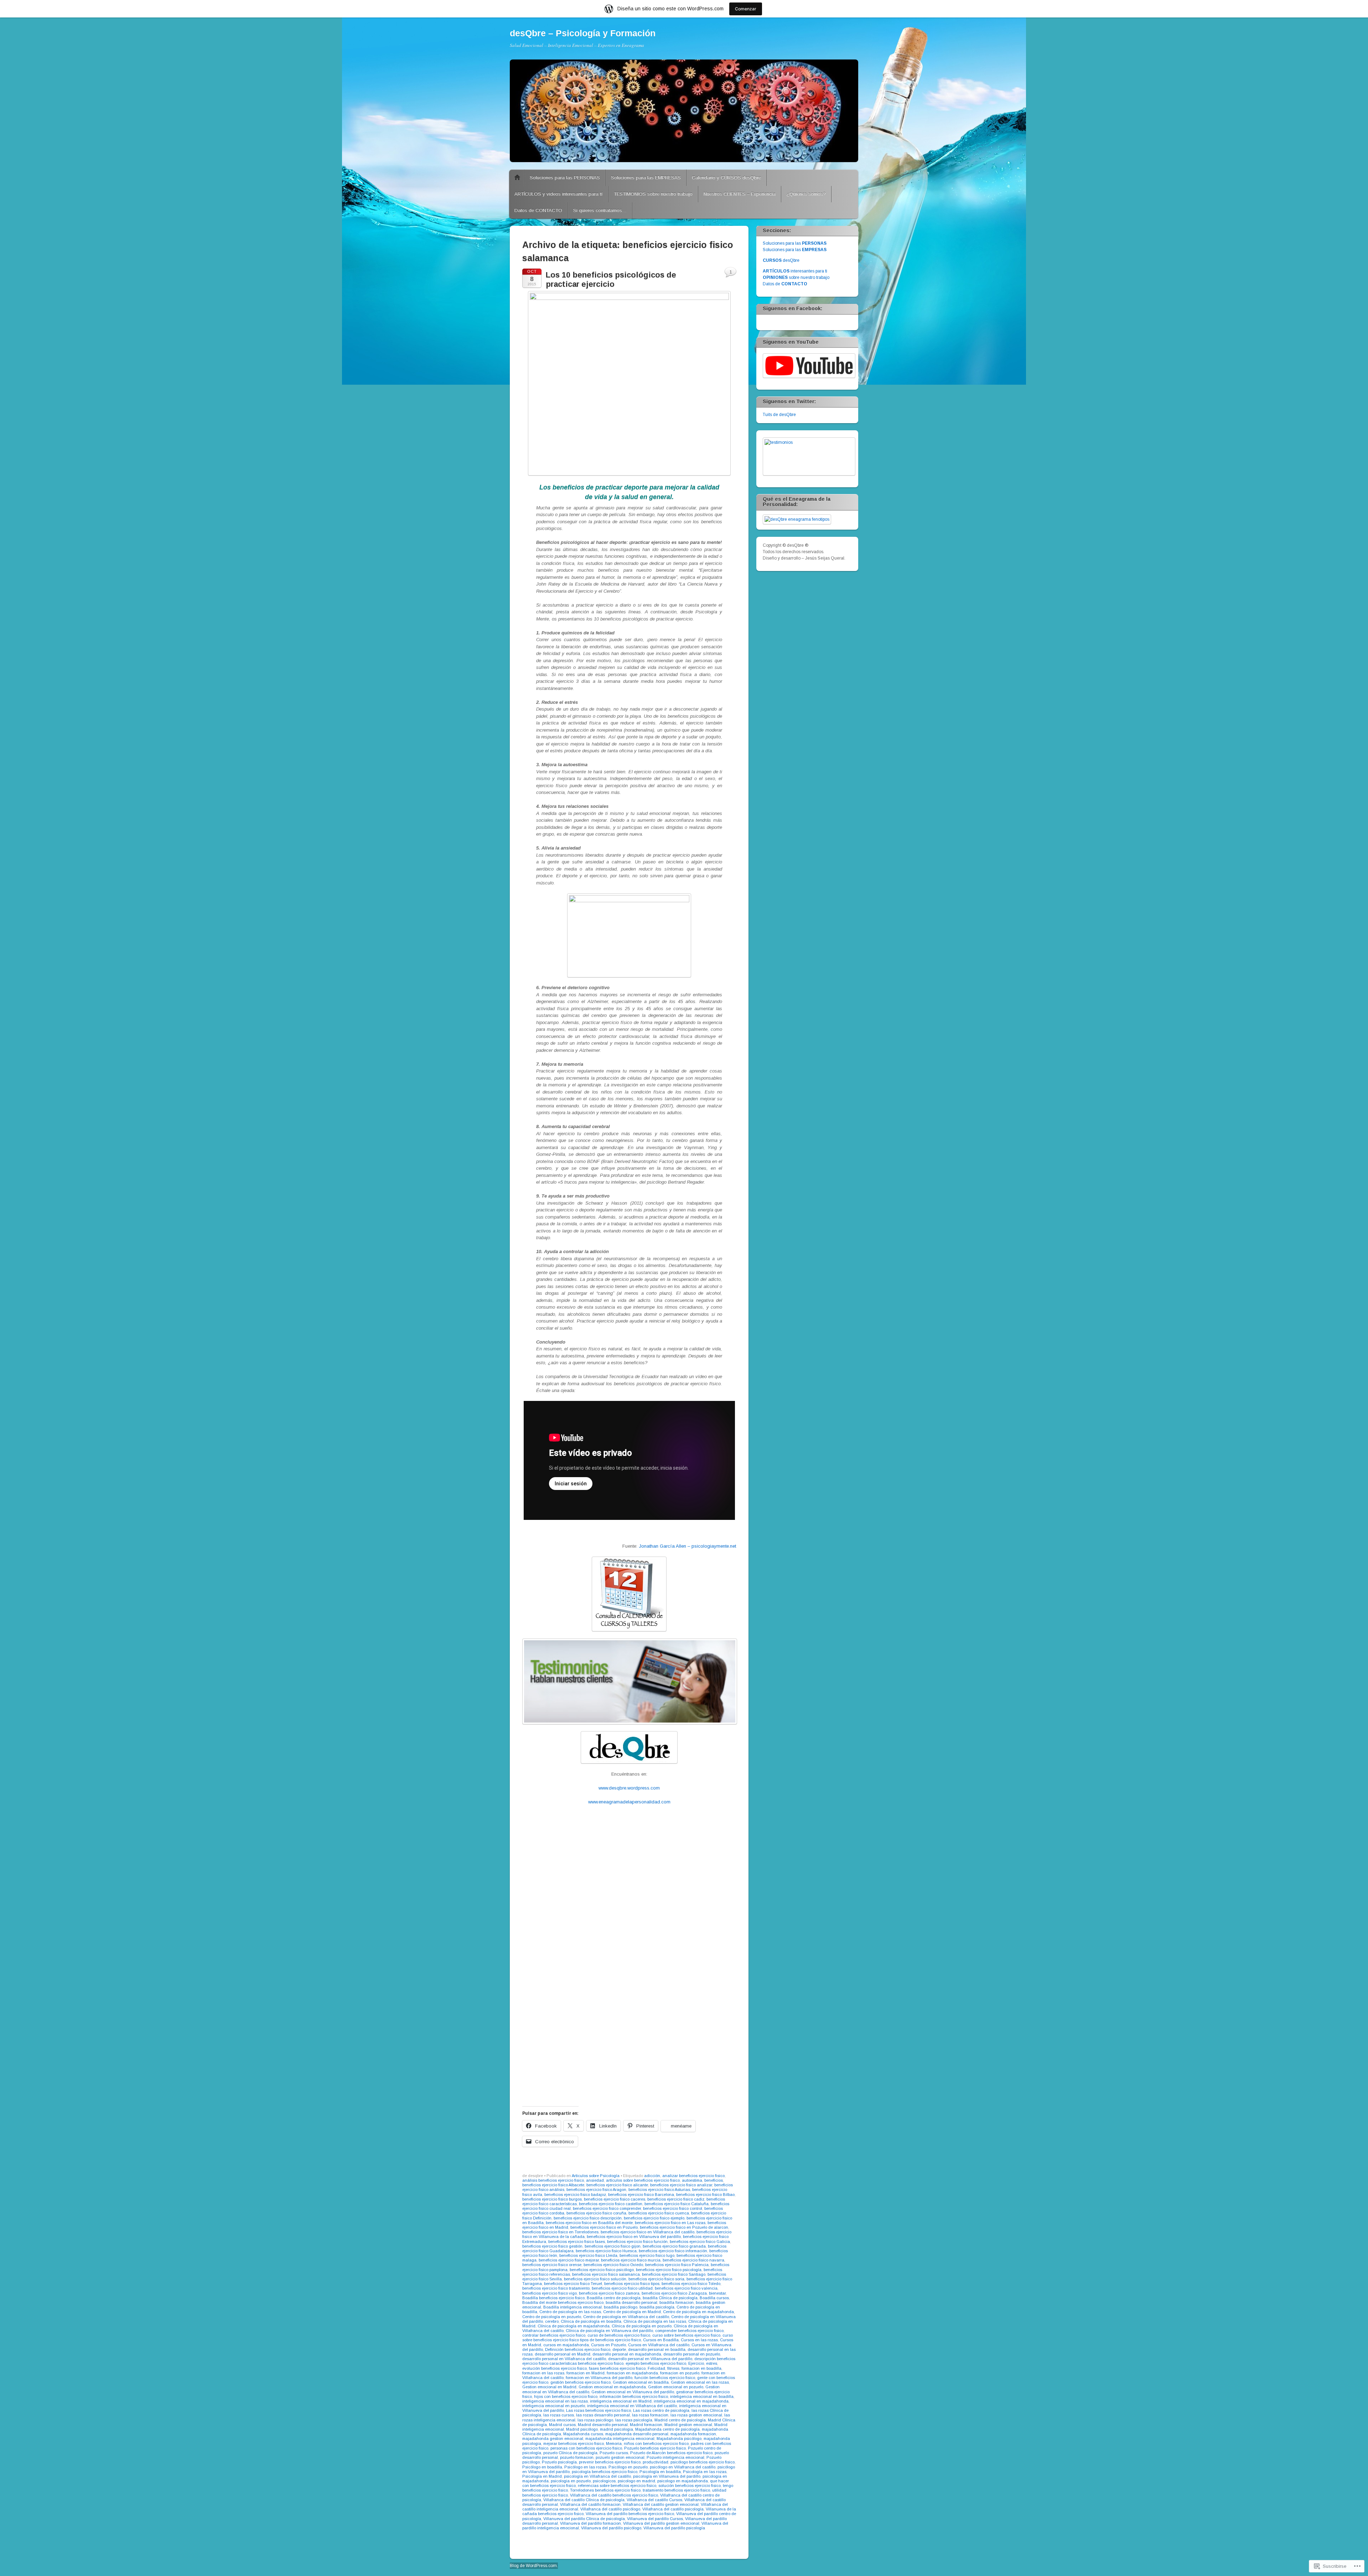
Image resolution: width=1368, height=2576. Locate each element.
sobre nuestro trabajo (796, 277)
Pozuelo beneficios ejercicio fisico (655, 2448)
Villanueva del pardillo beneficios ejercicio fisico (630, 2514)
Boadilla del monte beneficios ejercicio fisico (563, 2302)
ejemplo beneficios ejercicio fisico (656, 2363)
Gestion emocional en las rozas (700, 2382)
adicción (652, 2176)
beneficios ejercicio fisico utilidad (622, 2288)
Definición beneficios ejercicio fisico (578, 2349)
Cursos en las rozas (699, 2340)
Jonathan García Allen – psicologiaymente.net (687, 1546)
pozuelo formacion (577, 2457)
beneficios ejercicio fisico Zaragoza (674, 2293)
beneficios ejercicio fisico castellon (611, 2204)
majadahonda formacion (693, 2434)
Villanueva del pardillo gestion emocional (661, 2523)
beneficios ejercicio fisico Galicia (700, 2242)
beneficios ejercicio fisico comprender (607, 2208)
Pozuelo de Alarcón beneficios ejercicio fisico (671, 2453)
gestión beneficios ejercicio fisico (581, 2382)
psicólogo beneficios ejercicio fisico (703, 2462)
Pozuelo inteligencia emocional (675, 2457)
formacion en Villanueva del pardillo (599, 2378)
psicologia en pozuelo (571, 2481)
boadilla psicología (657, 2307)
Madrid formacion (646, 2425)
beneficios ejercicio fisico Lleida (588, 2255)
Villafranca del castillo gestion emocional (661, 2504)
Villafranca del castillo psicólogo (610, 2509)
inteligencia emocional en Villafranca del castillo (632, 2406)
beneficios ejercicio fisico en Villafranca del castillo (647, 2232)
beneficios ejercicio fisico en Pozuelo (604, 2227)
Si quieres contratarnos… (600, 210)
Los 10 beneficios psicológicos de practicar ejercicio (611, 279)
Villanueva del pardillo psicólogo (611, 2528)
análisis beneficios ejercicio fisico (553, 2180)
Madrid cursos (562, 2425)
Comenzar (746, 9)
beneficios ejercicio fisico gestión (552, 2246)
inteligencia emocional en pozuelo (554, 2406)
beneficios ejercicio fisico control (673, 2208)
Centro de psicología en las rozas (570, 2312)
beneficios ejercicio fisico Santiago (674, 2274)
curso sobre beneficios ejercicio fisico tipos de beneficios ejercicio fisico (628, 2338)
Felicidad (656, 2368)
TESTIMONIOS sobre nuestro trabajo (653, 194)
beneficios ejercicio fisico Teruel (573, 2284)
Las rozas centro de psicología (661, 2410)
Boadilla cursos (714, 2298)
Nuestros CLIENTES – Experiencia (740, 194)
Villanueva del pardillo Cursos (655, 2519)
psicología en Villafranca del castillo (597, 2476)
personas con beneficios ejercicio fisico (586, 2448)
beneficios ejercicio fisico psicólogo (602, 2270)
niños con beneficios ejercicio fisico (656, 2443)
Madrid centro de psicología (680, 2420)
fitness (673, 2368)
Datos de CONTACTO (538, 210)
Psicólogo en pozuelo (628, 2467)
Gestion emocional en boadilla (641, 2382)
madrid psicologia (616, 2429)
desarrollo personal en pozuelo (692, 2354)
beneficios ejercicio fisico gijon (613, 2246)
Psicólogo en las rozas (585, 2467)
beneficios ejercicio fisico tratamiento (556, 2288)
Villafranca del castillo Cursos (654, 2500)
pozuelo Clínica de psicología (570, 2453)
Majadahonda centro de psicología (667, 2429)
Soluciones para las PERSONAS (565, 178)
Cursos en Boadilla (661, 2340)
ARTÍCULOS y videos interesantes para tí (559, 194)
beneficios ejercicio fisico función (637, 2242)
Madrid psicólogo (582, 2429)
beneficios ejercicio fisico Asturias (659, 2190)
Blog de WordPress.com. (534, 2566)
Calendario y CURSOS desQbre (726, 178)
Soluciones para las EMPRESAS (646, 178)
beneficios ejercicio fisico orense (552, 2265)
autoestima (692, 2180)
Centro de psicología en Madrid (632, 2312)
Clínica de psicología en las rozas (655, 2321)
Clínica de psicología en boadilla (591, 2321)
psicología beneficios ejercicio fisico (605, 2472)
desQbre (781, 260)
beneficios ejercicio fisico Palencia (677, 2265)
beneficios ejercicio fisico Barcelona (641, 2195)
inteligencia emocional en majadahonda (691, 2401)
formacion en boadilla (701, 2368)
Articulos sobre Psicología (596, 2176)
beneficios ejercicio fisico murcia (631, 2260)
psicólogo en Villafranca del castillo (683, 2467)
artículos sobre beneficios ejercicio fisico (643, 2180)
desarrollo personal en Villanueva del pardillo (650, 2359)
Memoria (614, 2443)
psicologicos (604, 2481)
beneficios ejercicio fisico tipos (632, 2284)
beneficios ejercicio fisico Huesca (606, 2251)
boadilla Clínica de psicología (670, 2298)
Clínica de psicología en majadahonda (574, 2326)
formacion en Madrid (585, 2373)
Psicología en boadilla (660, 2472)
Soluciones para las (795, 243)
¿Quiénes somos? (806, 194)
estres (712, 2363)
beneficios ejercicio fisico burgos (552, 2199)
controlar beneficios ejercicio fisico (554, 2335)
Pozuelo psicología (559, 2462)
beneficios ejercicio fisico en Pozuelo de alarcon (684, 2227)
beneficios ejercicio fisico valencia (686, 2288)
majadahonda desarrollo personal (637, 2434)
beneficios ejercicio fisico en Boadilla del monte (589, 2223)
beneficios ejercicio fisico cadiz (676, 2199)
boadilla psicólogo (621, 2307)
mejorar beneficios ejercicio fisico (574, 2443)
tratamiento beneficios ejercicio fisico (676, 2490)
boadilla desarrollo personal (631, 2302)
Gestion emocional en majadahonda (612, 2387)
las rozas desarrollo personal (603, 2415)
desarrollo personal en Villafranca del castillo (564, 2359)
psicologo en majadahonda (683, 2481)
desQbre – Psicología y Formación (583, 33)
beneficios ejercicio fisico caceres (615, 2199)
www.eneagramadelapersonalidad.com (629, 1802)
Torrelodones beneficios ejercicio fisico (605, 2490)
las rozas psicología (634, 2420)
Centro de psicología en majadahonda (698, 2312)
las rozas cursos (559, 2415)
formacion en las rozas (543, 2373)
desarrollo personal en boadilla (657, 2349)
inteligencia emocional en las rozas (555, 2401)
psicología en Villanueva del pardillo (667, 2476)
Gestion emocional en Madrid (549, 2387)
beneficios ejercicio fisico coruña (596, 2213)
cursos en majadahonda (566, 2345)
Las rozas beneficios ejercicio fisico (598, 2410)
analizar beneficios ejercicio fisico (693, 2176)
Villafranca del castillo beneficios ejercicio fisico (614, 2495)
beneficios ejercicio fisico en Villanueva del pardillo (634, 2237)
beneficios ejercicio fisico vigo (550, 2293)
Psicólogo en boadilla (542, 2467)
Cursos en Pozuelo (608, 2345)
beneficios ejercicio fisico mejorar (569, 2260)
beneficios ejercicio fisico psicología (669, 2270)
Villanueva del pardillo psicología (674, 2528)
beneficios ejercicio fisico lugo (647, 2255)
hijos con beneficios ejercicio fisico (566, 2396)
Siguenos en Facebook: (792, 308)
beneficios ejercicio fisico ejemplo (654, 2218)
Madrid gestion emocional (688, 2425)
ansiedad (595, 2180)
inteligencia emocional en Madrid (621, 2401)
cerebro (552, 2321)
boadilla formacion (677, 2302)
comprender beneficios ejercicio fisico (689, 2331)
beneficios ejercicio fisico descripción (588, 2218)
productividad (655, 2462)
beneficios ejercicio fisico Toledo (691, 2284)
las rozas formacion (650, 2415)
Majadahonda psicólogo (679, 2439)
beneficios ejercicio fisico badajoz (575, 2195)
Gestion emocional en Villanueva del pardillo (633, 2392)
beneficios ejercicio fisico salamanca (606, 2274)
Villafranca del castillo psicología (673, 2509)
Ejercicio (696, 2363)
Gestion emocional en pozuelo (676, 2387)
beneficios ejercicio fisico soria (656, 2279)
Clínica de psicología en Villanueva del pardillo (609, 2331)
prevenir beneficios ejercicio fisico (610, 2462)
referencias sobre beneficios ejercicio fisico (617, 2486)
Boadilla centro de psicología (614, 2298)
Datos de (785, 284)
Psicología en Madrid (542, 2476)
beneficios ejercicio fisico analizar (681, 2185)
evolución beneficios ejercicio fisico (555, 2368)
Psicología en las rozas (705, 2472)
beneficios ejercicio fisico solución (595, 2279)
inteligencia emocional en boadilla (702, 2396)
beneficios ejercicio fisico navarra (693, 2260)
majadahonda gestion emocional (553, 2439)
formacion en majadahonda (632, 2373)
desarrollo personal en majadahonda (627, 2354)
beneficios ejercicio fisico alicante (617, 2185)
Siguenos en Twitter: (789, 401)
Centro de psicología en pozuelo (552, 2317)
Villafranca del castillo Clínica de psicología (584, 2500)
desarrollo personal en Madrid (563, 2354)
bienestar (717, 2293)
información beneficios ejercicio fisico (634, 2396)
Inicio (517, 178)
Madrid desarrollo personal (603, 2425)
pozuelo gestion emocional (620, 2457)
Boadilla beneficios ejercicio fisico (553, 2298)
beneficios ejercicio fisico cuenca (659, 2213)
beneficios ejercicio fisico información (673, 2251)
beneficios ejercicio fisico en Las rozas (670, 2223)
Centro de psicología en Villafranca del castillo (626, 2317)
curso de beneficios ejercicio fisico (619, 2335)
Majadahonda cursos (583, 2434)
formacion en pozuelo (680, 2373)
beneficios (714, 2180)
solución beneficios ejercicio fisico (690, 2486)
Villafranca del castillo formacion (590, 2504)
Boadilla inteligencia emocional (572, 2307)
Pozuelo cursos (614, 2453)
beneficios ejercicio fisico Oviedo (613, 2265)
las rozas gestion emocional (696, 2415)
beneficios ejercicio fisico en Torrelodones (560, 2232)
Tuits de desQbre (779, 415)
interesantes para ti (795, 271)
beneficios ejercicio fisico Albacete (553, 2185)
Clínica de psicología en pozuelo (642, 2326)
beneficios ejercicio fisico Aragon (596, 2190)
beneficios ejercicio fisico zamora (609, 2293)
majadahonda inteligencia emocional (620, 2439)
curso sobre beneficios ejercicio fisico (686, 2335)
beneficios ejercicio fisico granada (674, 2246)
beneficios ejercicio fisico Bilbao (705, 2195)
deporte (619, 2349)
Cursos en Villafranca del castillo (659, 2345)
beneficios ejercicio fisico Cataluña (677, 2204)
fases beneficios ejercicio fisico (617, 2368)
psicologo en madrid (636, 2481)
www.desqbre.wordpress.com (629, 1788)
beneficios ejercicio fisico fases (577, 2242)
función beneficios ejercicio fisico (665, 2378)
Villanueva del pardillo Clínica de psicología (584, 2519)
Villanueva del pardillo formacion (590, 2523)
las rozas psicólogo (595, 2420)
